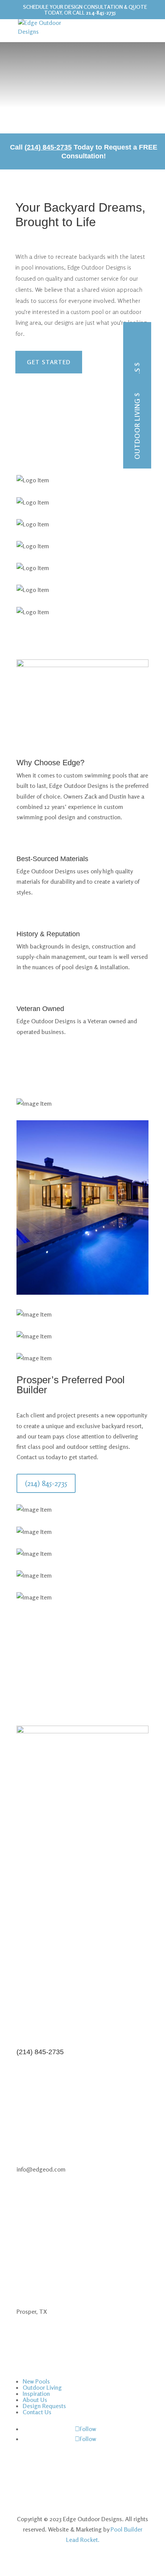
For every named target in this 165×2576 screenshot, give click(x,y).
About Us (35, 2400)
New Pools (137, 388)
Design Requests (44, 2406)
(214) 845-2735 (46, 1483)
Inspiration (36, 2394)
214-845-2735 (101, 12)
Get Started (49, 362)
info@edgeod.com (41, 1864)
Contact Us (37, 2412)
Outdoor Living (137, 429)
